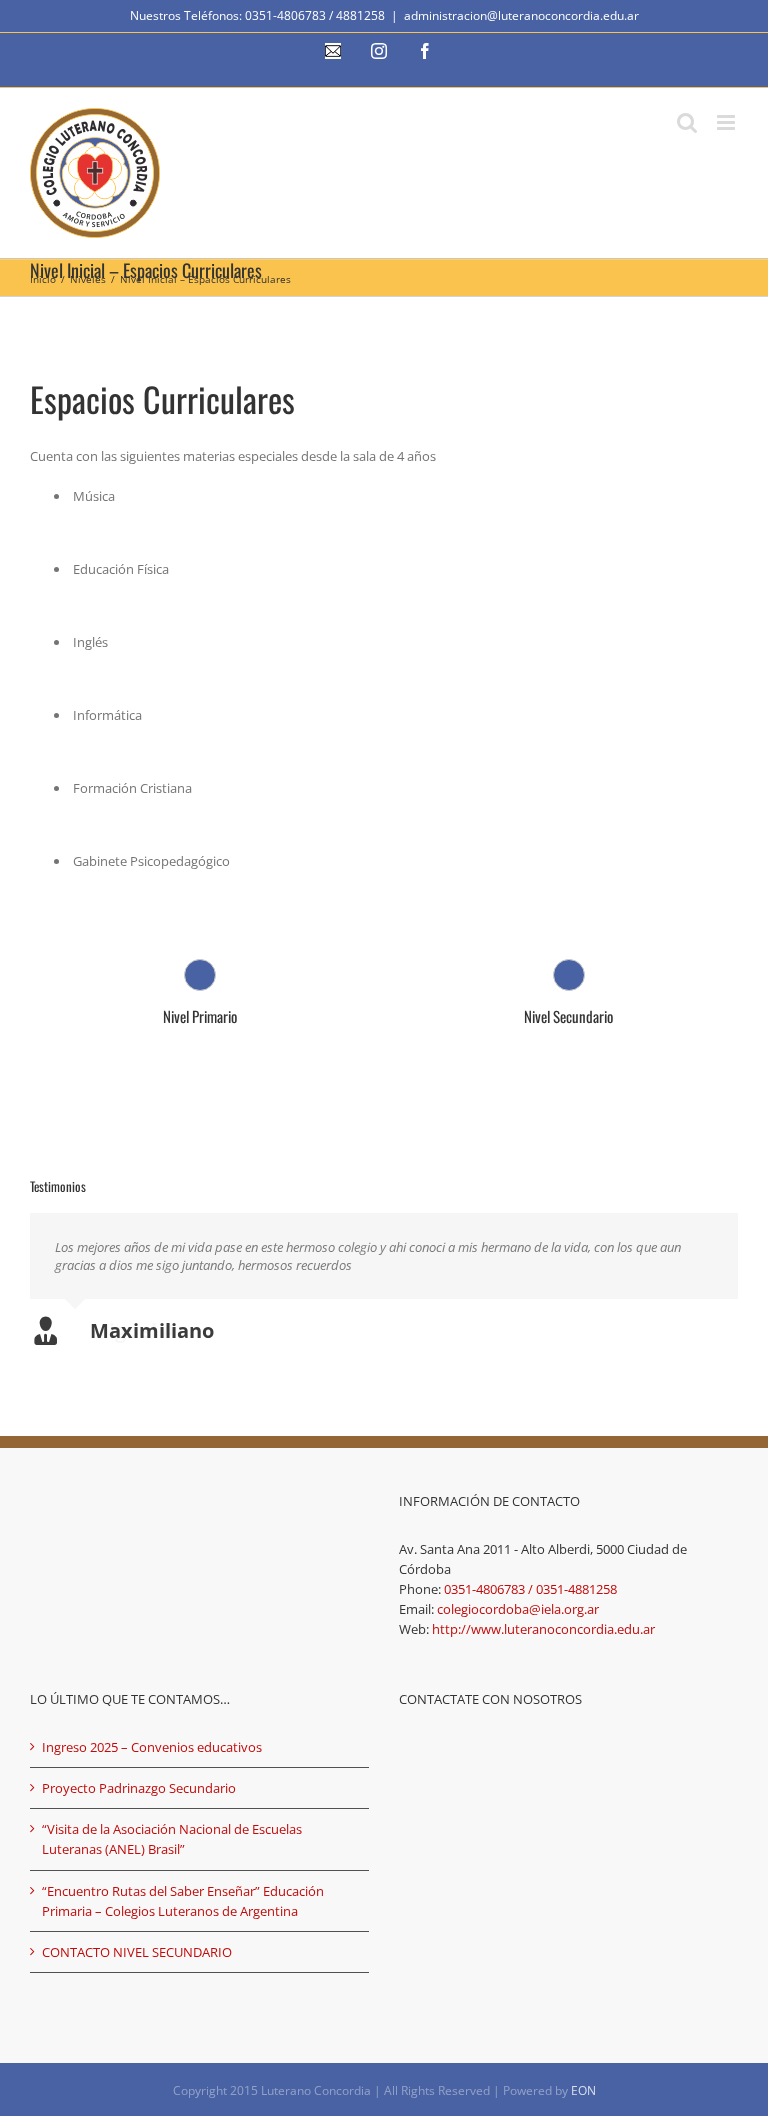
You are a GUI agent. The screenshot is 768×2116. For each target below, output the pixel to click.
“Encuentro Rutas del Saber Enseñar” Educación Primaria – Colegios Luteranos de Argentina (183, 1901)
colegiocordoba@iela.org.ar (518, 1609)
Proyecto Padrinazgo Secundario (139, 1788)
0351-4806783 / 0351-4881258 (530, 1589)
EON (583, 2090)
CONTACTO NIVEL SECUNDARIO (137, 1952)
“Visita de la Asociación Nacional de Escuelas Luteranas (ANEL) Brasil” (172, 1839)
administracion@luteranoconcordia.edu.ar (521, 15)
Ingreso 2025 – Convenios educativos (152, 1747)
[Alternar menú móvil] (727, 122)
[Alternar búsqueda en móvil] (687, 122)
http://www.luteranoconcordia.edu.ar (543, 1629)
